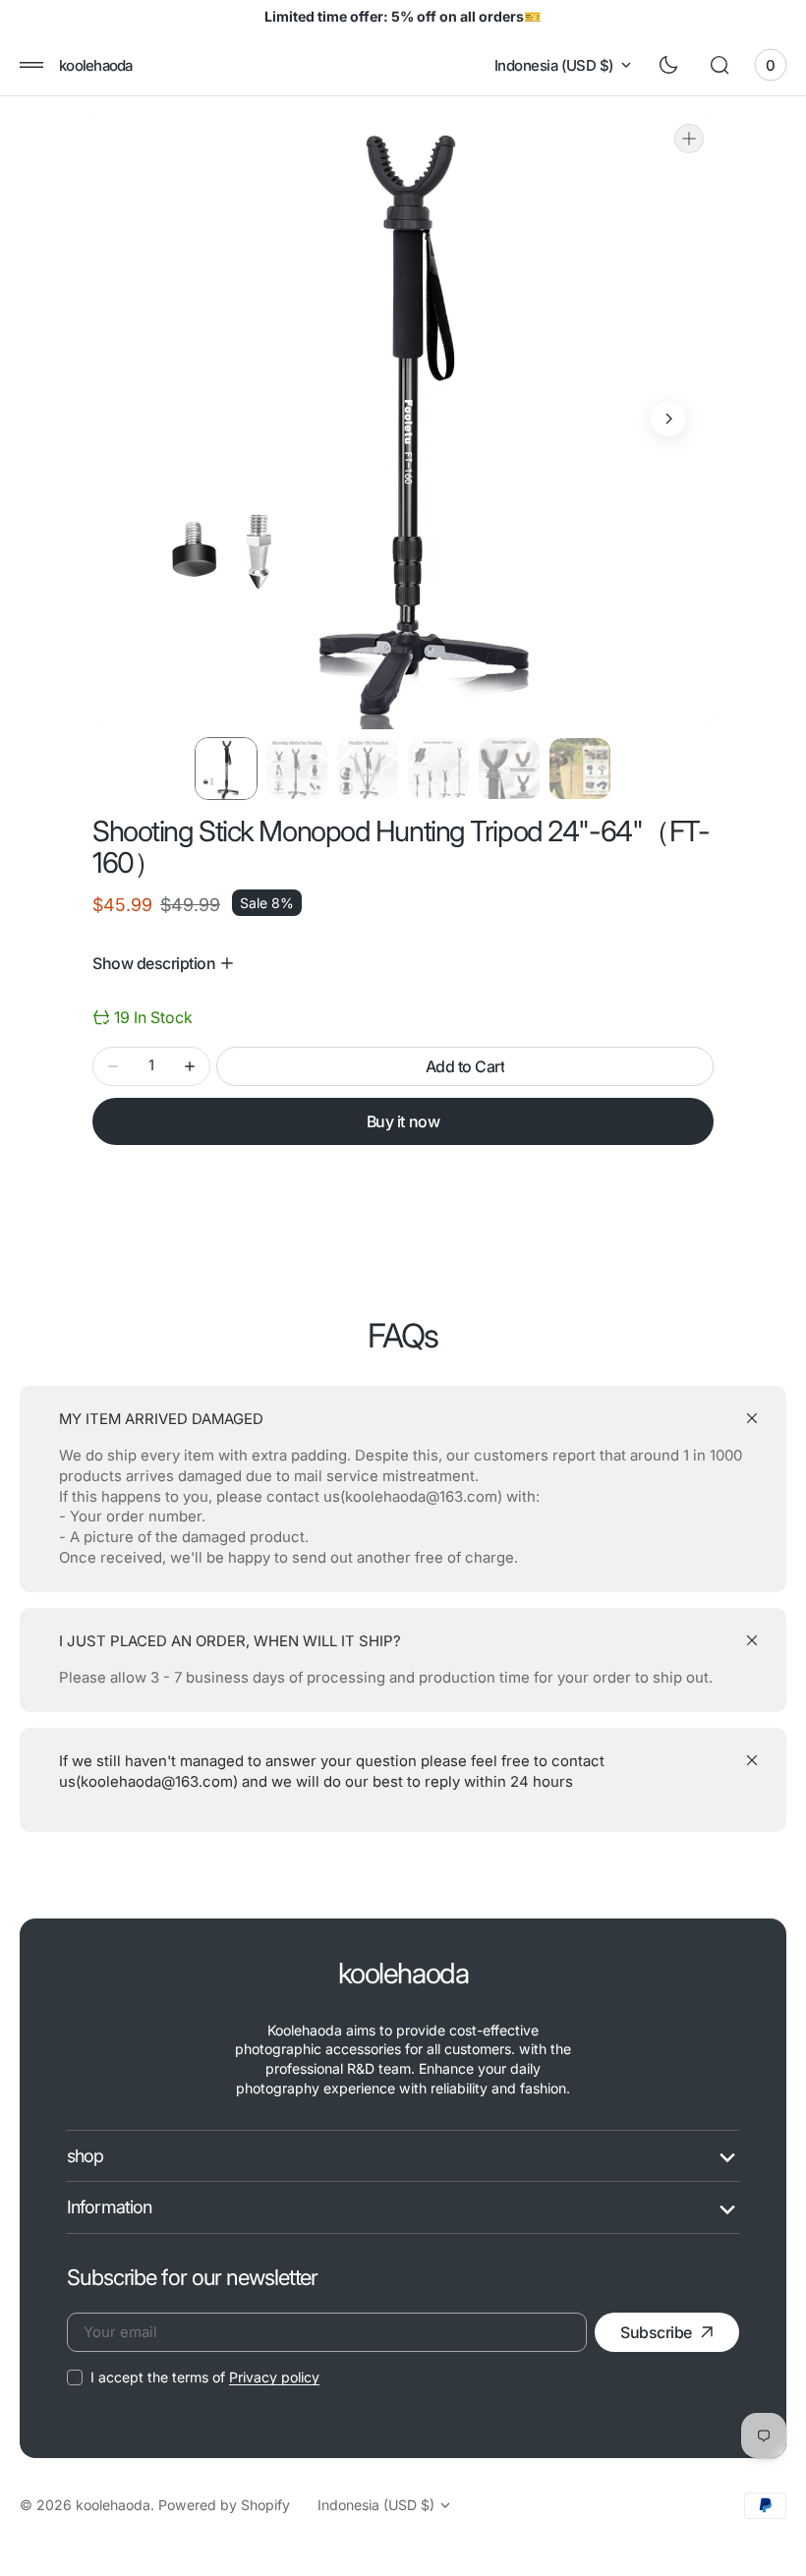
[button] (31, 65)
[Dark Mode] (668, 65)
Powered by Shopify (224, 2505)
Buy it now (403, 1121)
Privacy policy (274, 2377)
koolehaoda (113, 2505)
